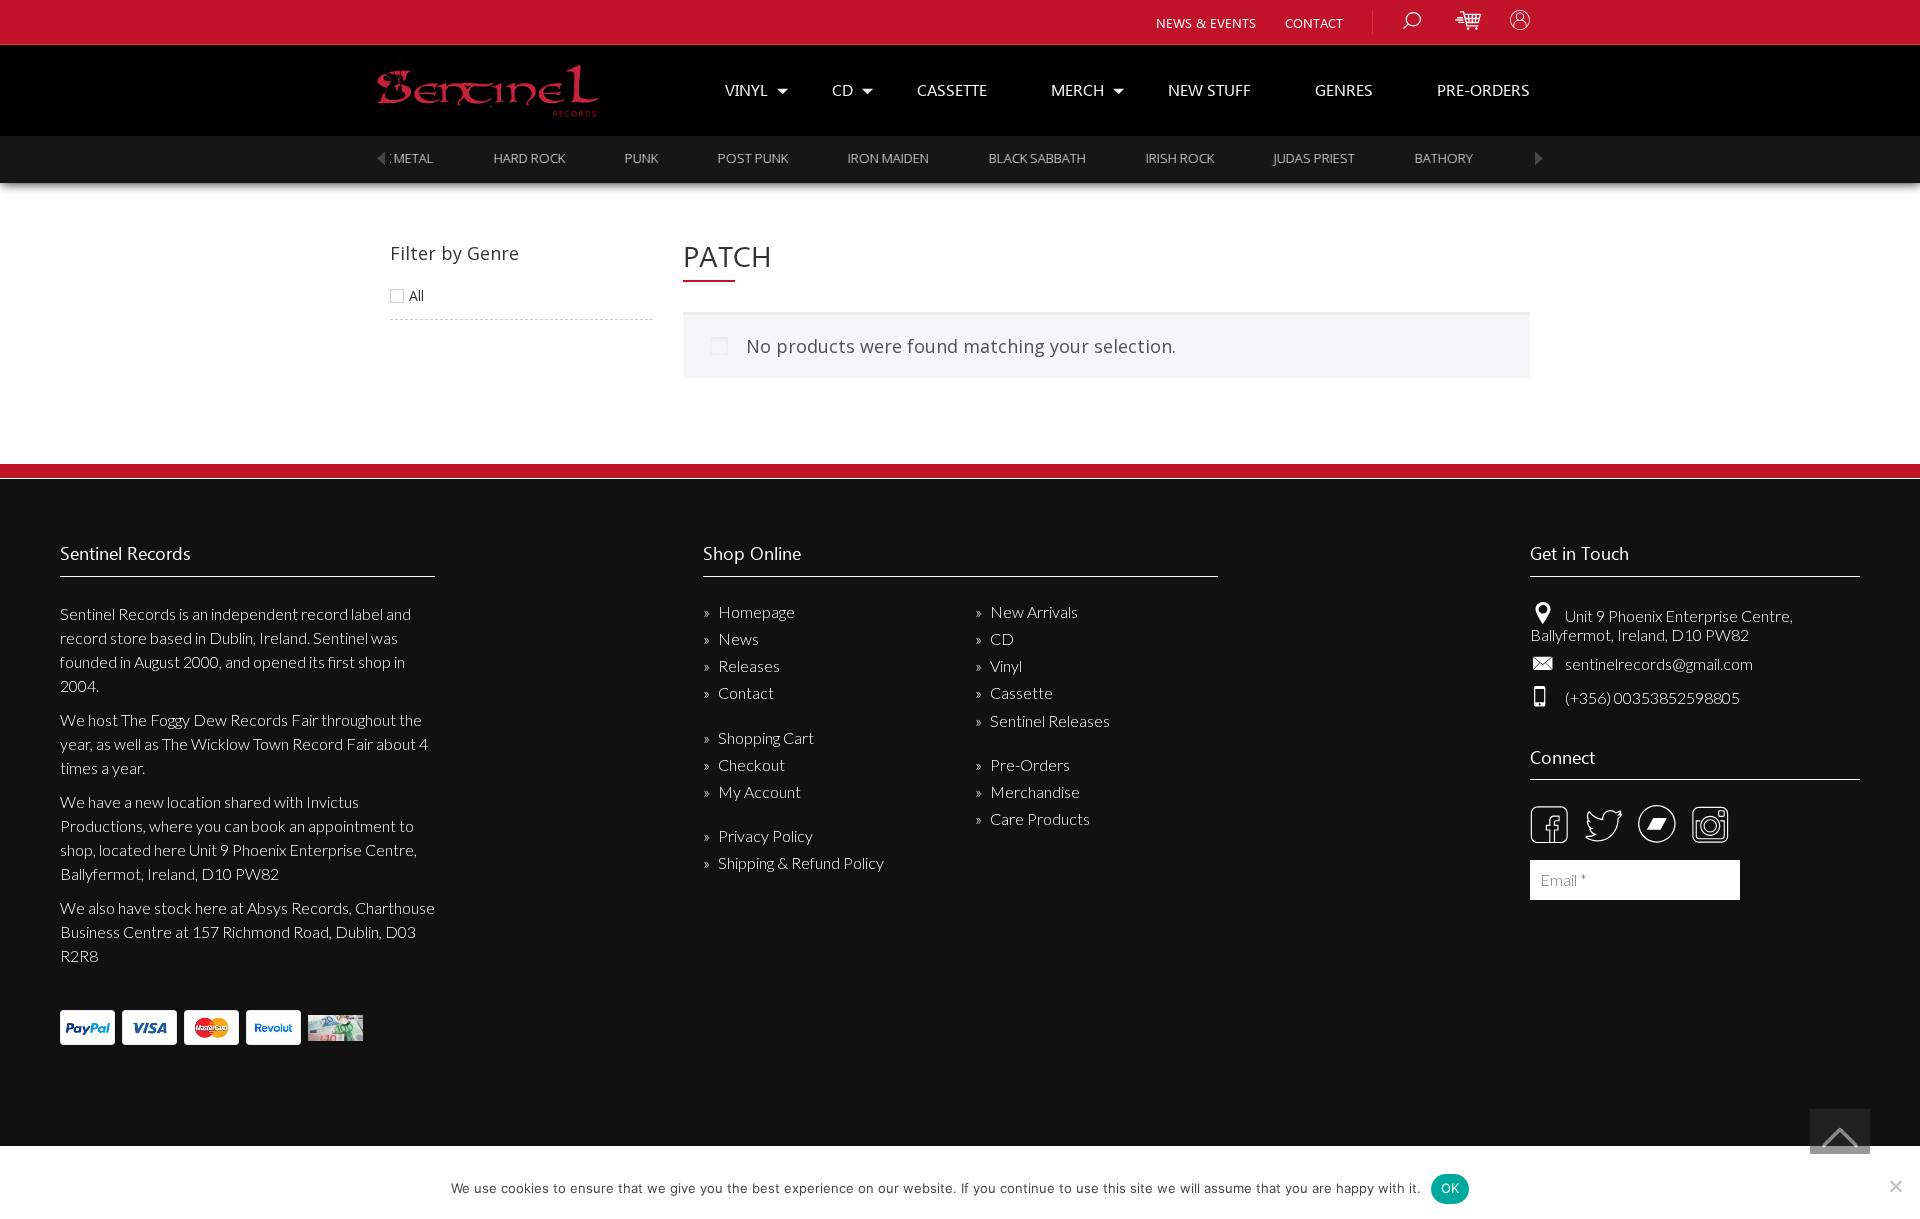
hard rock (419, 158)
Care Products (1040, 818)
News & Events (1206, 22)
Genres (1344, 89)
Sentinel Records (487, 83)
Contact (1314, 22)
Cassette (952, 89)
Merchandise (1035, 791)
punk (531, 158)
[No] (1895, 1186)
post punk (643, 158)
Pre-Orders (1483, 89)
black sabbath (927, 158)
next (1539, 158)
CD (842, 89)
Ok (1450, 1188)
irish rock (1070, 158)
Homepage (756, 611)
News (738, 638)
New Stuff (1209, 89)
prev (381, 158)
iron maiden (778, 158)
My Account (759, 791)
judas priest (1204, 158)
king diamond (1469, 158)
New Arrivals (1034, 611)
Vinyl (746, 89)
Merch (1077, 89)
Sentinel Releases (1050, 720)
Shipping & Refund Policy (801, 862)
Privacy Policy (765, 835)
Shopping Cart (766, 737)
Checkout (751, 764)
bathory (1334, 158)
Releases (749, 665)
